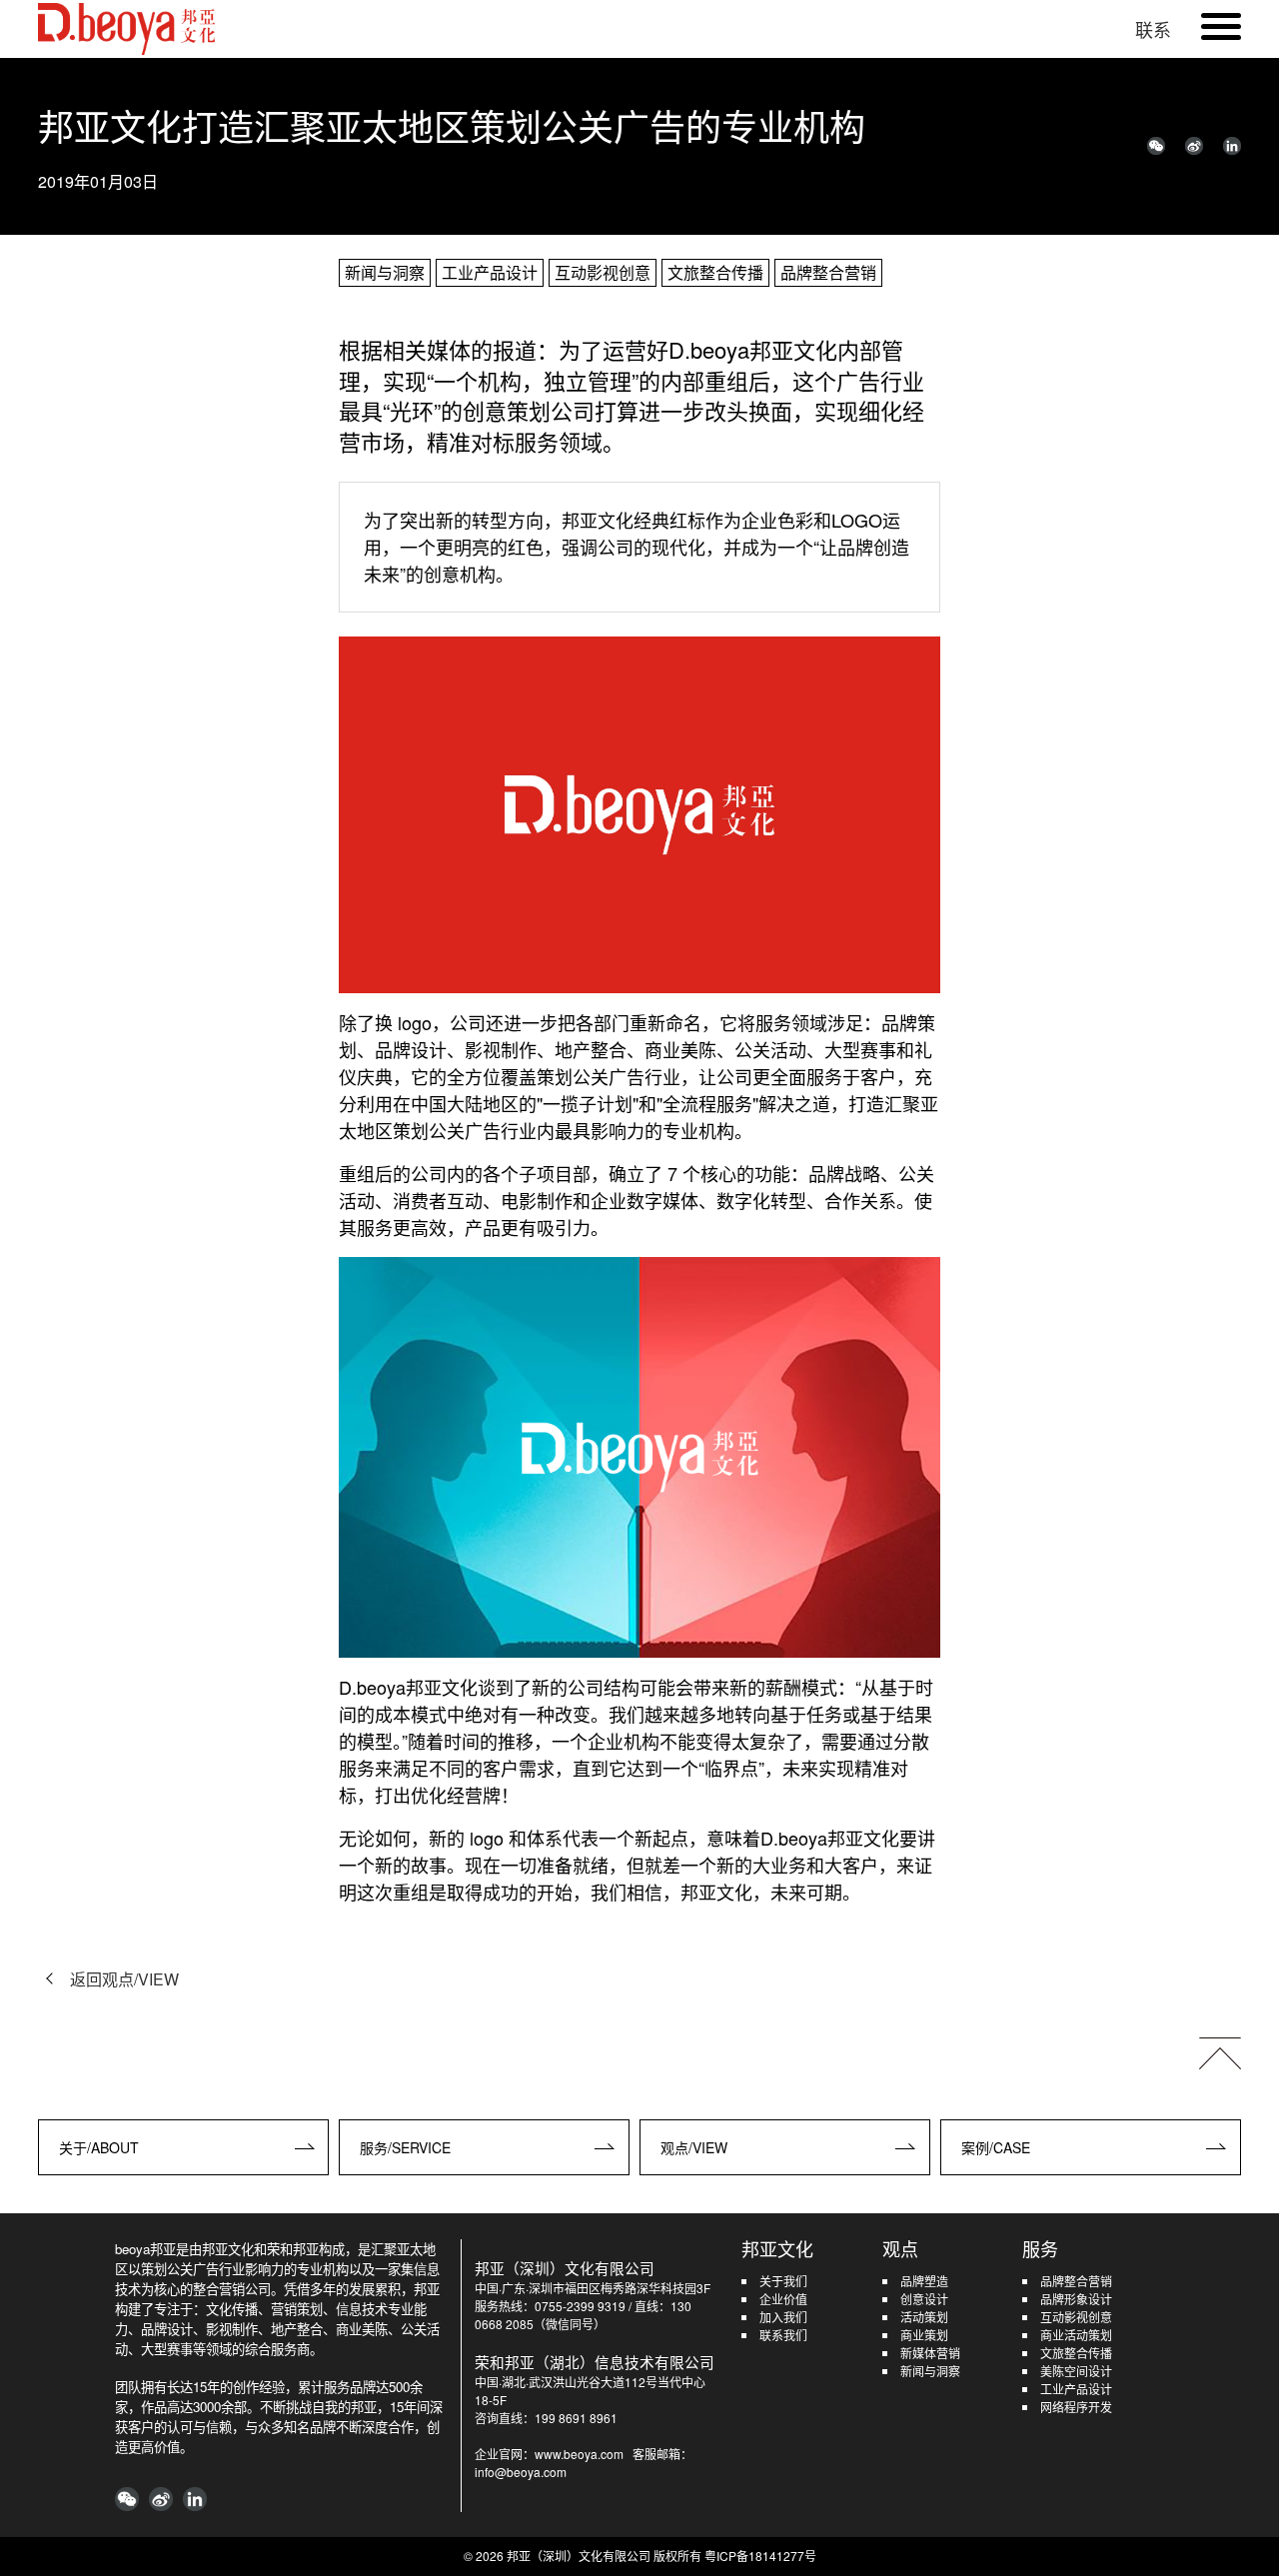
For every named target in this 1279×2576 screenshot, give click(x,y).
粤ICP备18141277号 (760, 2556)
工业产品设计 (1076, 2389)
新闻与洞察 (930, 2371)
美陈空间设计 (1076, 2371)
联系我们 (783, 2335)
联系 (1153, 29)
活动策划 (924, 2317)
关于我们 (783, 2281)
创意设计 (924, 2299)
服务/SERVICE (405, 2147)
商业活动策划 (1076, 2335)
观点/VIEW (694, 2147)
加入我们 (783, 2317)
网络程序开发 (1076, 2407)
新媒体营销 (930, 2353)
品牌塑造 (924, 2281)
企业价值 (783, 2299)
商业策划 (924, 2335)
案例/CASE (996, 2147)
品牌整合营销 (1076, 2281)
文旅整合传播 (1076, 2353)
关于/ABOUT (99, 2147)
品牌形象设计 (1076, 2299)
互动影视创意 (1076, 2317)
